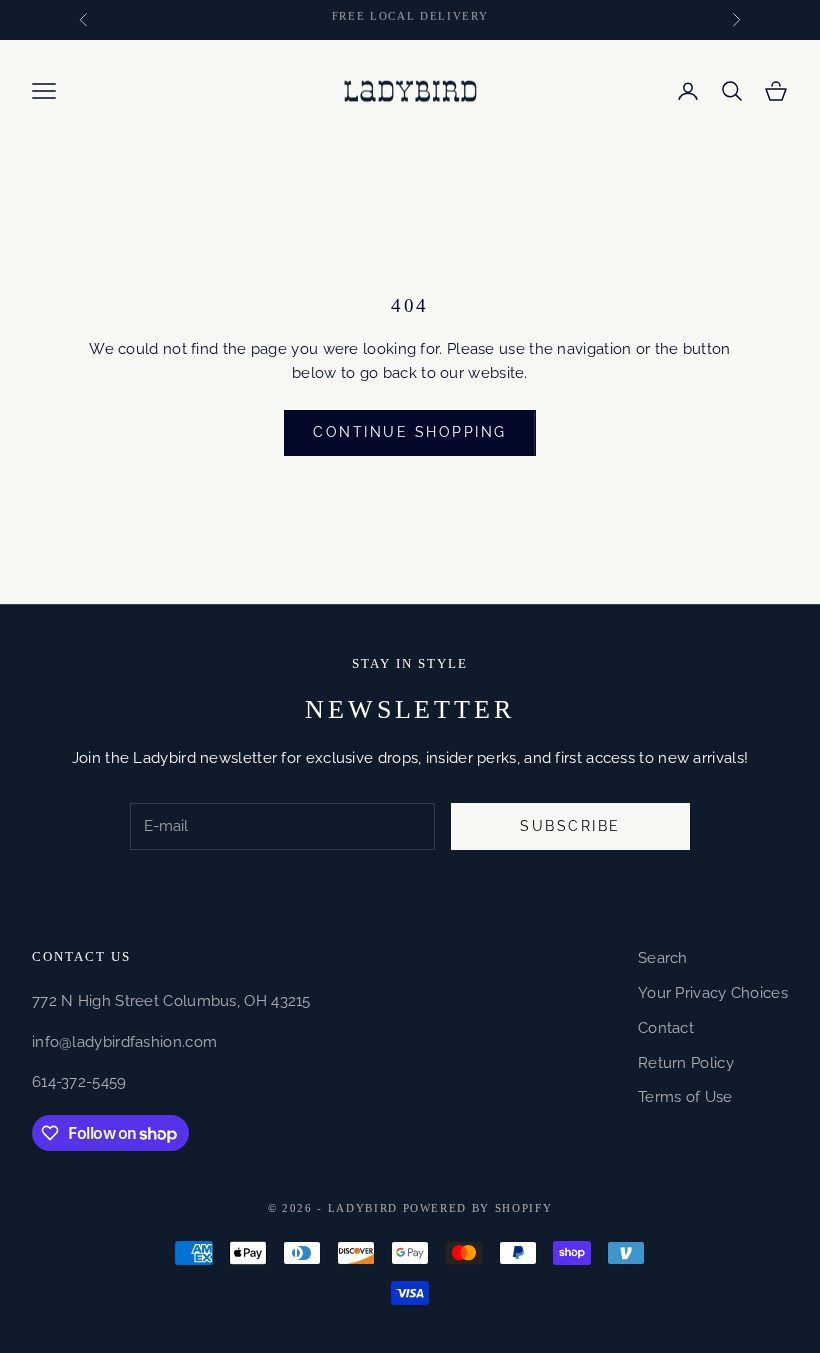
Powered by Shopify (478, 1208)
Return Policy (686, 1063)
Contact (666, 1028)
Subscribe (570, 826)
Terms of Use (685, 1097)
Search (663, 958)
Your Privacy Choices (713, 993)
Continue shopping (410, 432)
